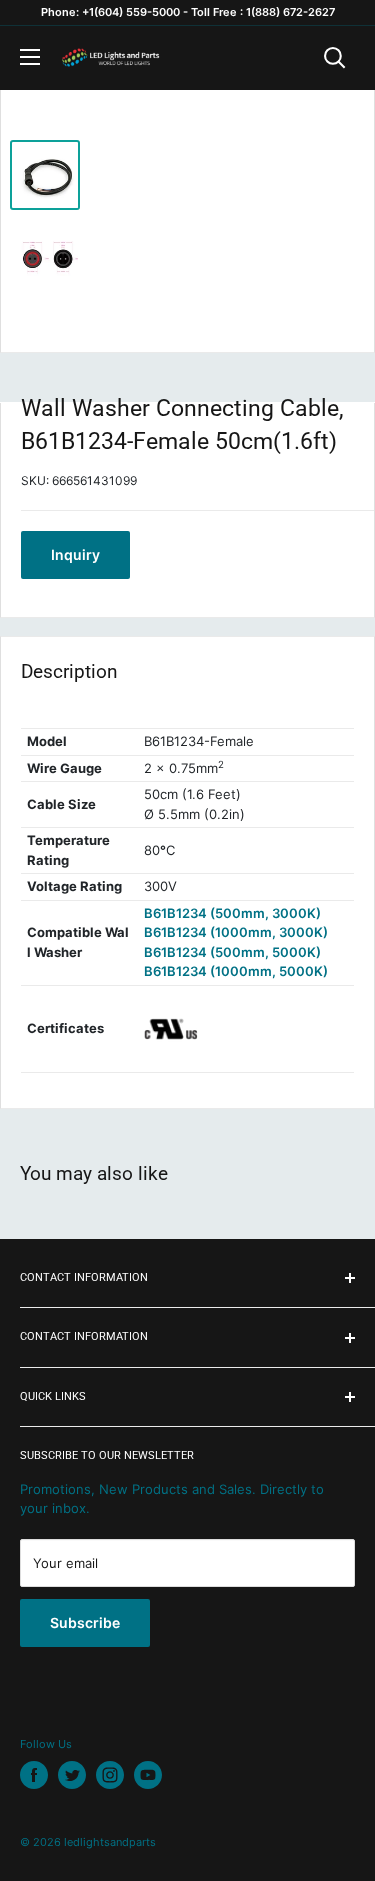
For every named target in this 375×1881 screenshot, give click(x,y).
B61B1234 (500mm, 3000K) (232, 913)
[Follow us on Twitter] (72, 1775)
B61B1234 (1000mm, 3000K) (236, 932)
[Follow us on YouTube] (148, 1775)
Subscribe (85, 1622)
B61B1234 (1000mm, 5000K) (236, 971)
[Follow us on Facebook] (34, 1775)
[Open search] (335, 58)
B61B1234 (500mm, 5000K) (232, 952)
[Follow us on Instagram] (110, 1775)
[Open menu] (30, 57)
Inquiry (75, 554)
